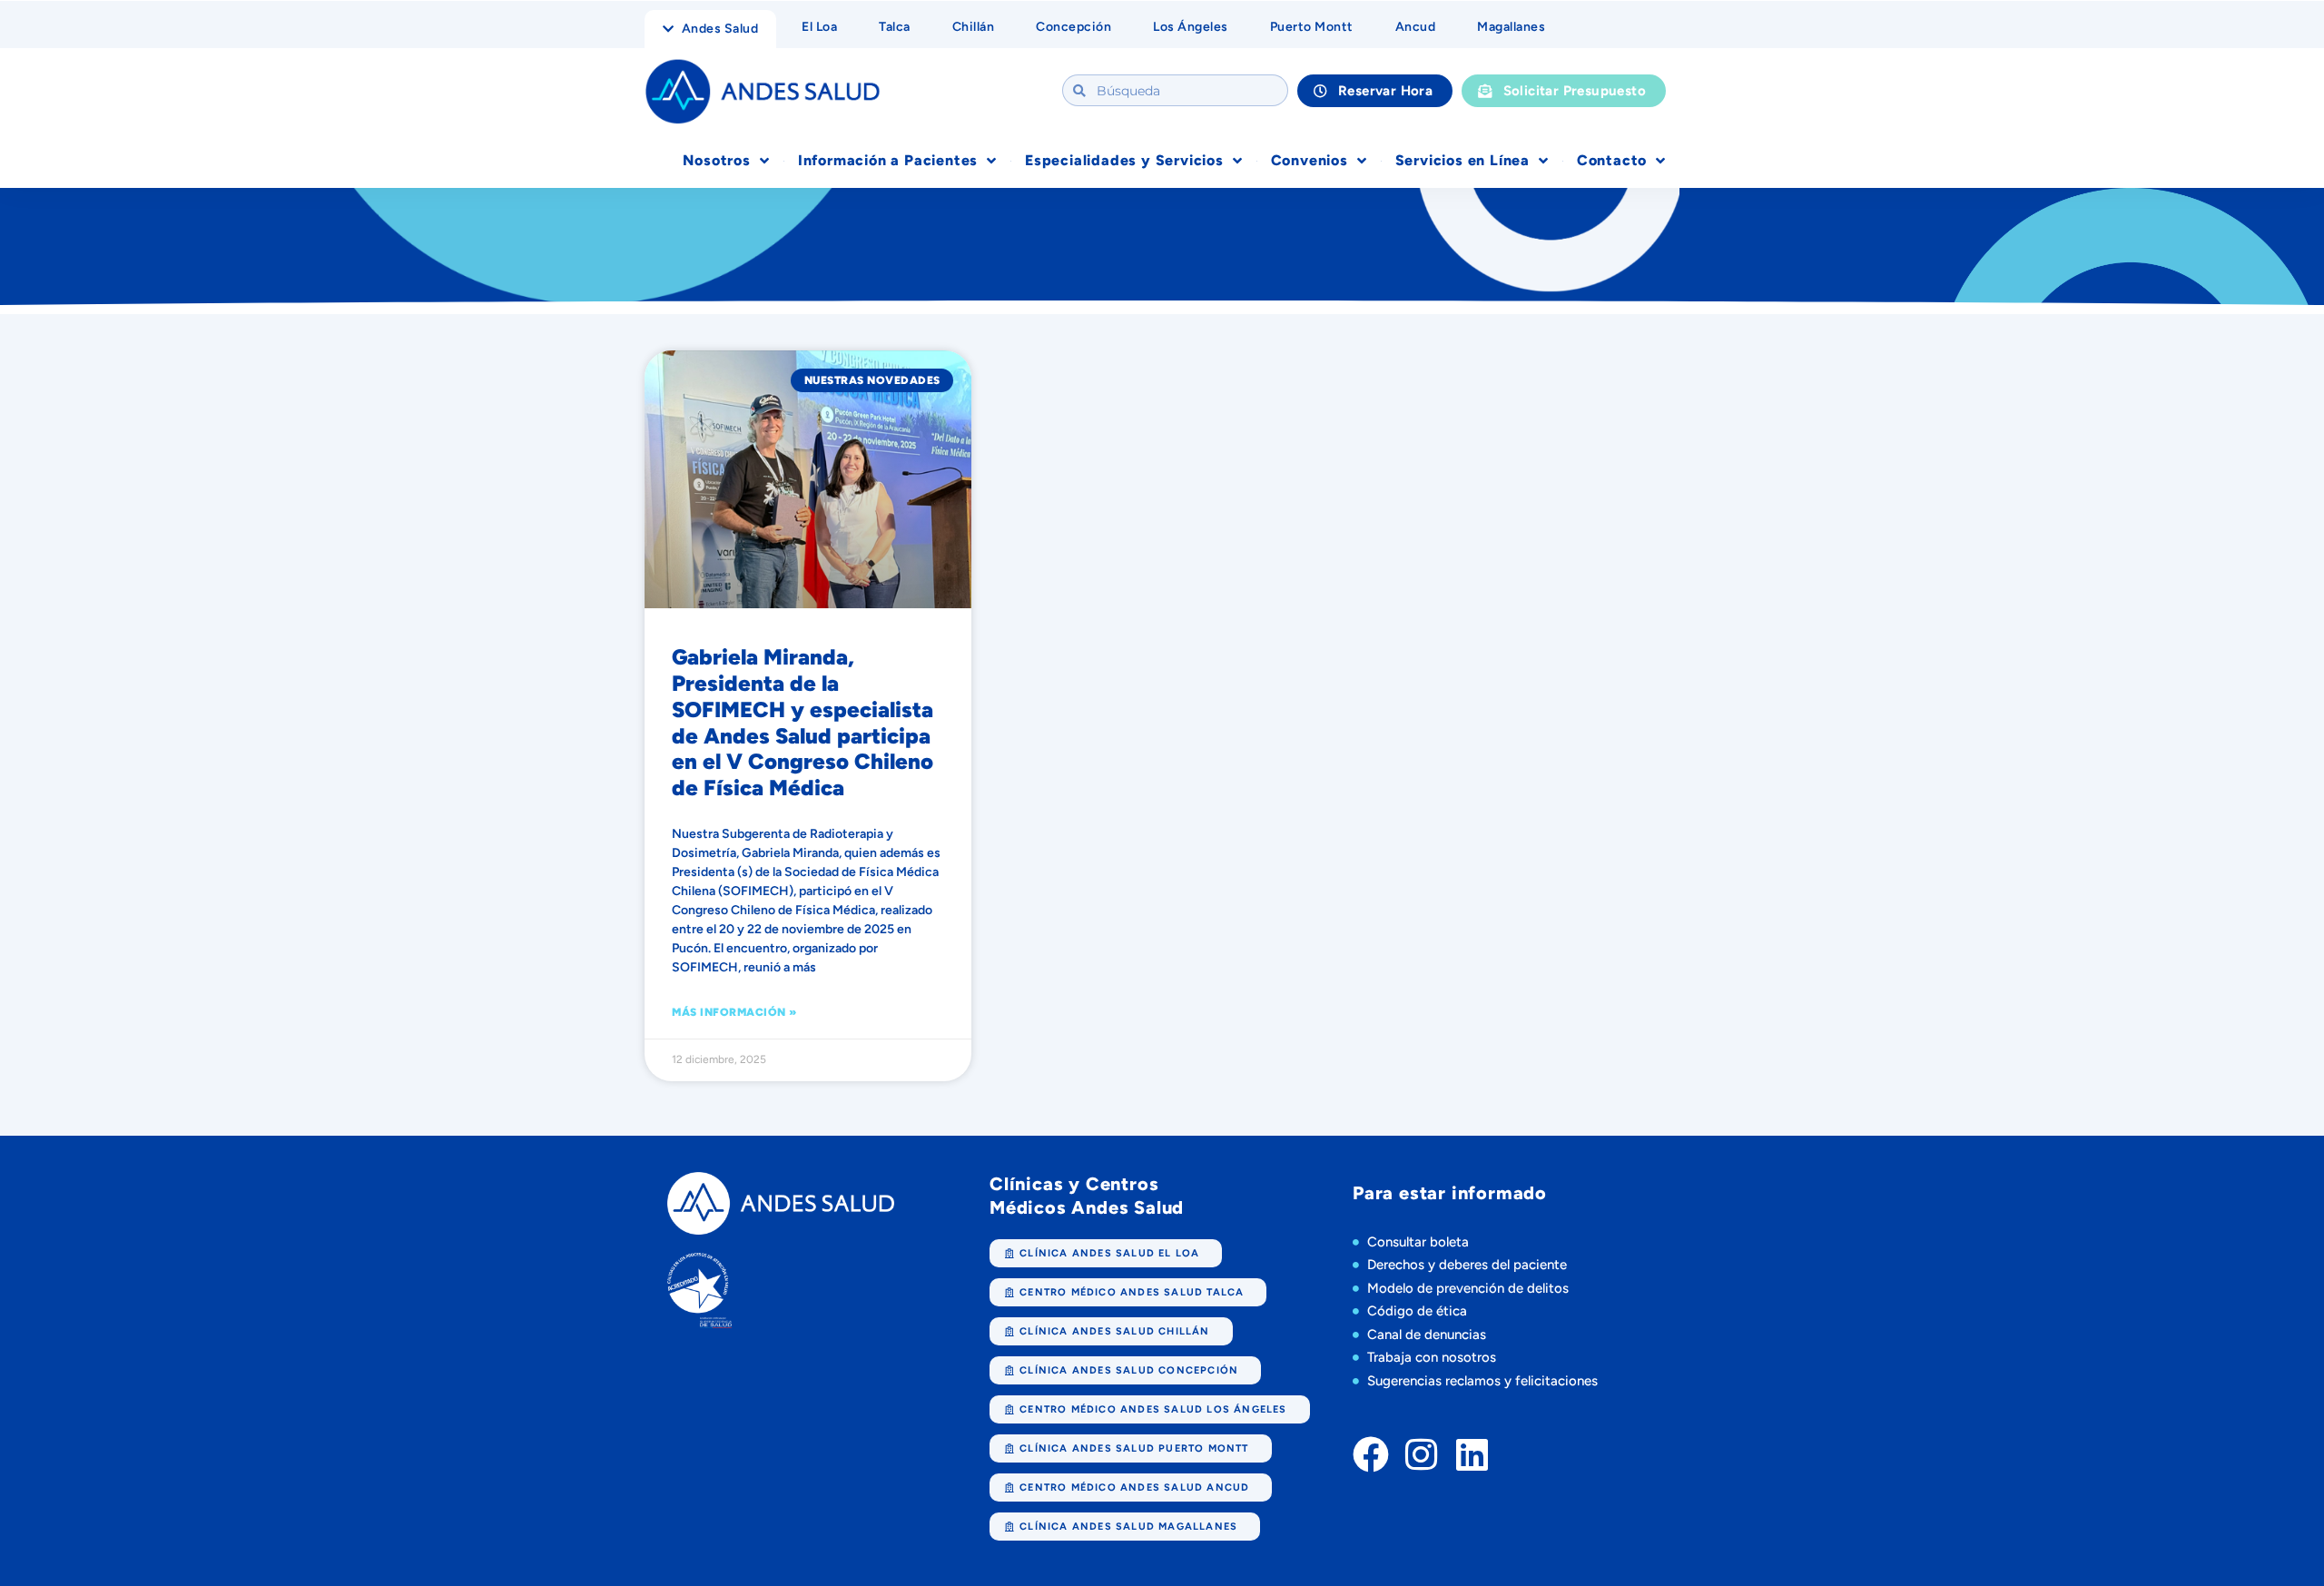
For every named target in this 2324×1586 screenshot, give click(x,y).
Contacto (1612, 160)
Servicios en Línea (1462, 160)
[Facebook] (1371, 1454)
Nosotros (716, 160)
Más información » (734, 1012)
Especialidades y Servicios (1124, 160)
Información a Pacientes (888, 160)
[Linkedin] (1472, 1454)
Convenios (1310, 160)
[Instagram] (1422, 1454)
